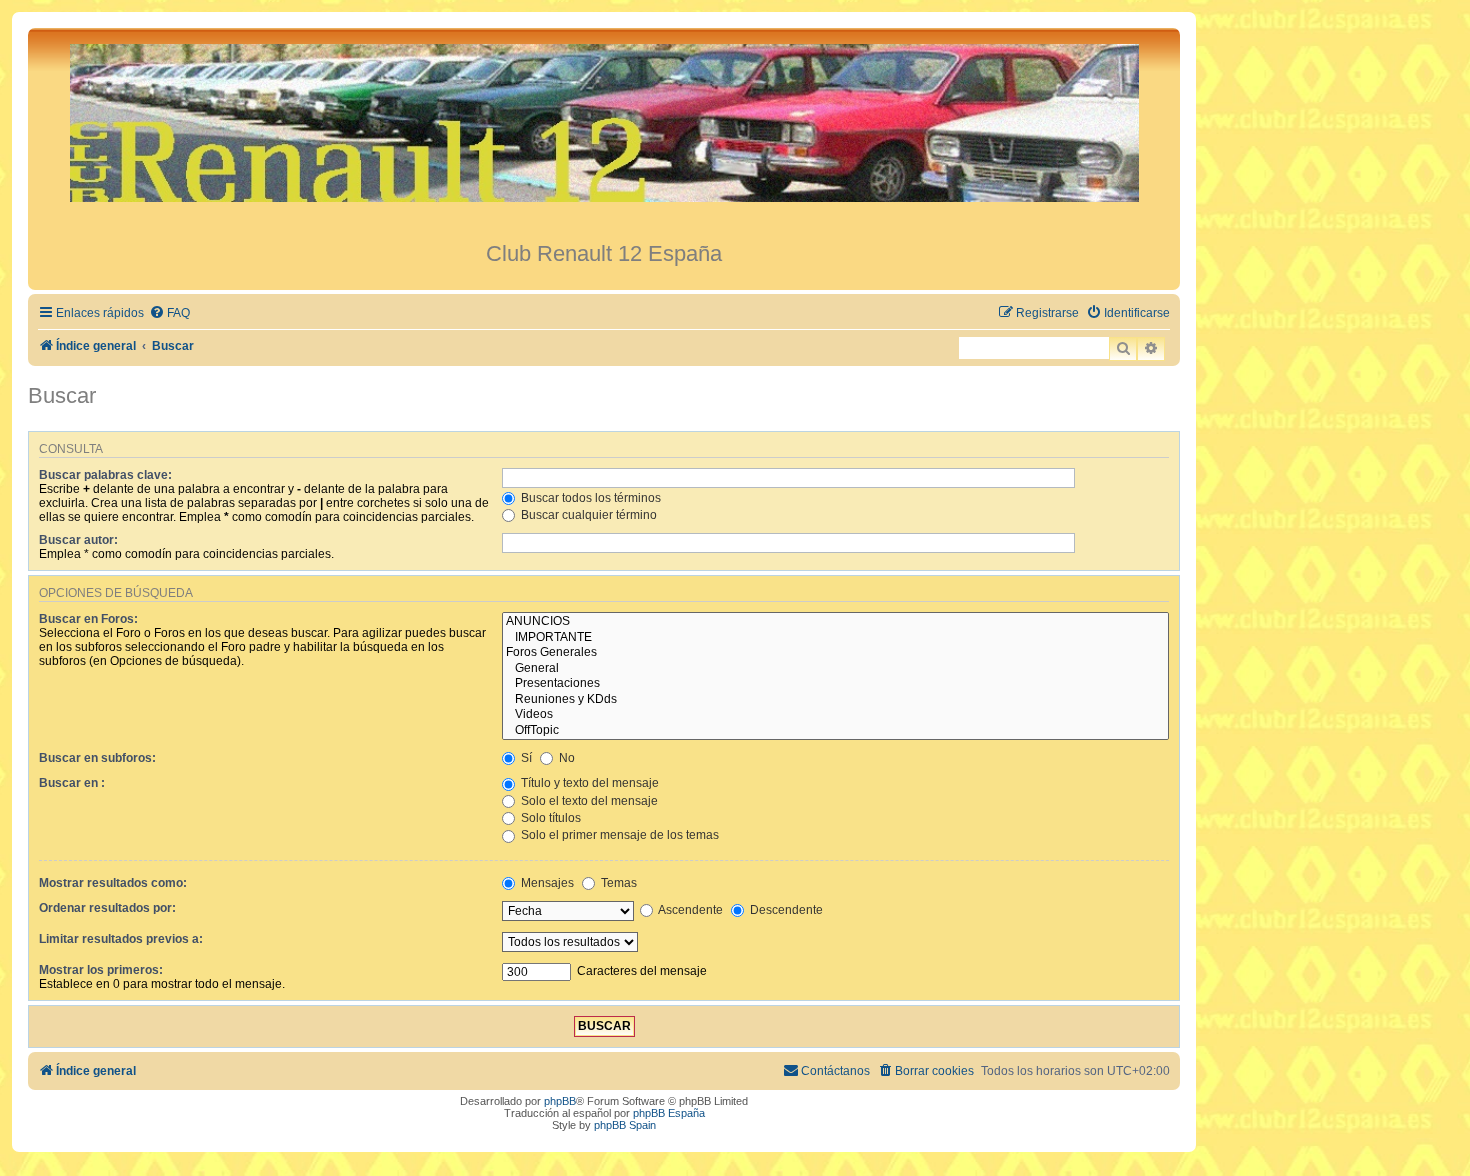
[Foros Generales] (835, 653)
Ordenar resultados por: (107, 908)
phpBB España (669, 1113)
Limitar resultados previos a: (121, 939)
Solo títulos (549, 818)
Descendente (785, 910)
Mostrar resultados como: (113, 883)
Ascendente (689, 910)
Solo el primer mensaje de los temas (618, 835)
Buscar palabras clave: (105, 475)
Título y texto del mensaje (588, 783)
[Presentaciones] (835, 684)
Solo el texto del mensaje (588, 801)
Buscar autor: (78, 540)
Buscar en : (72, 783)
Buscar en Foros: (88, 619)
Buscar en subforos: (97, 758)
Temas (617, 883)
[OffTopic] (835, 731)
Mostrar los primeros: (101, 970)
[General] (835, 669)
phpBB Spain (625, 1125)
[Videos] (835, 715)
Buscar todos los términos (589, 498)
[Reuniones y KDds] (835, 700)
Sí (525, 758)
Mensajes (546, 883)
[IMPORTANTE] (835, 638)
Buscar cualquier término (587, 515)
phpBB (560, 1101)
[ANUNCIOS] (835, 622)
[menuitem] (169, 313)
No (565, 758)
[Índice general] (604, 134)
